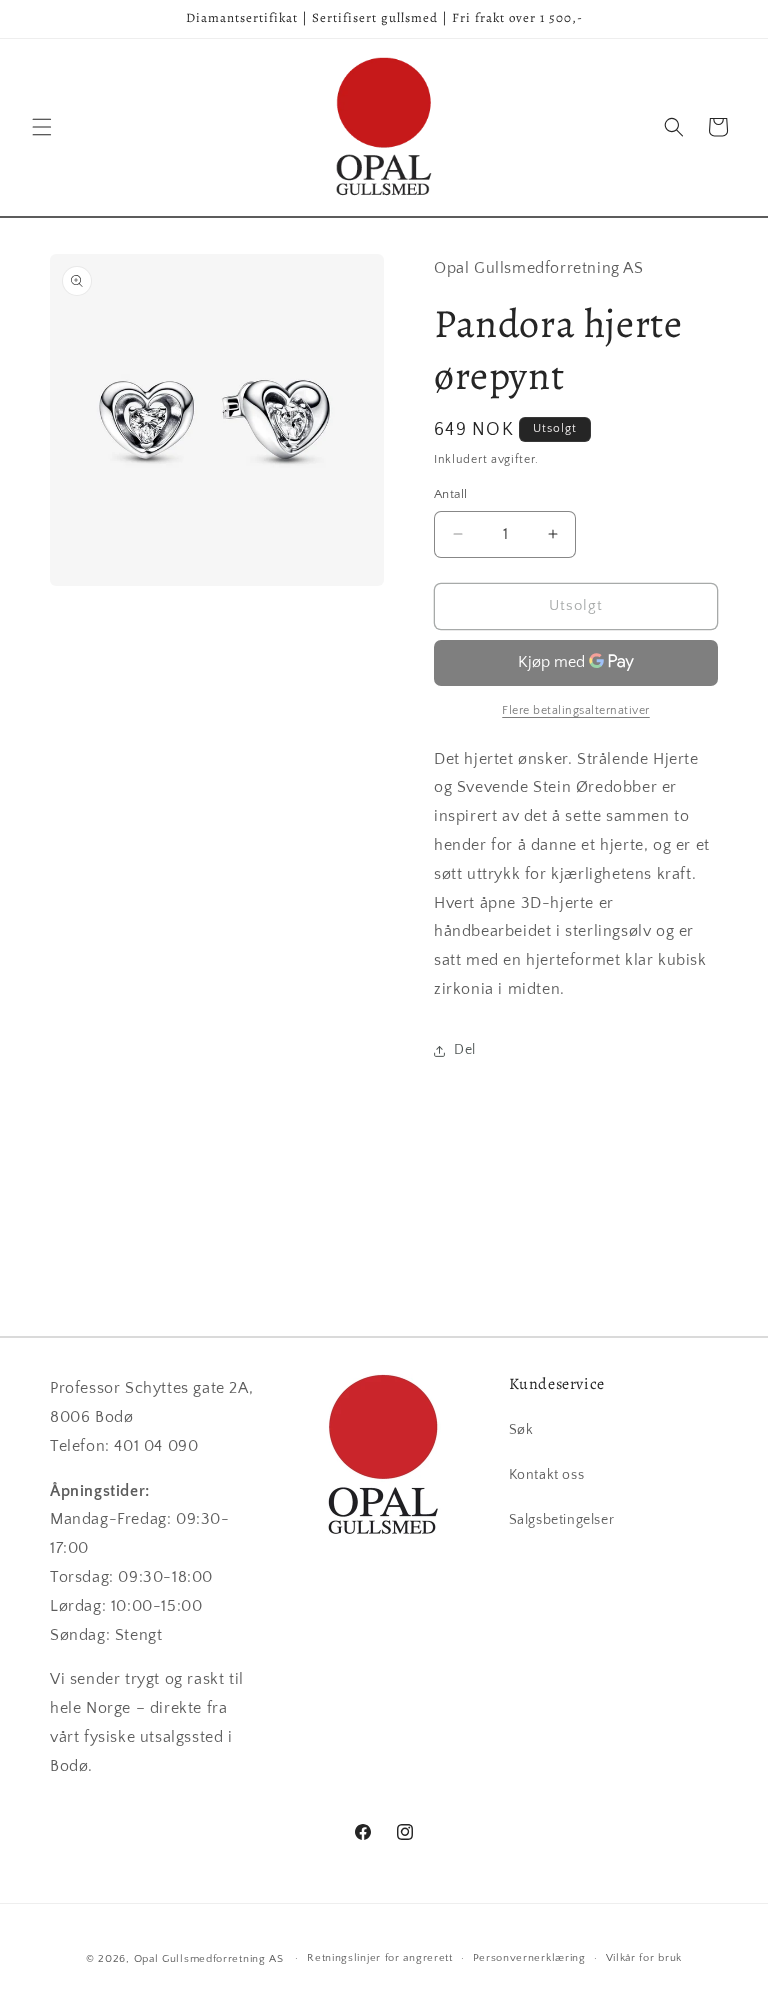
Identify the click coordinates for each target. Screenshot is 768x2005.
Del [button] (465, 1050)
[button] (42, 127)
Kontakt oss (547, 1475)
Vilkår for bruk (644, 1958)
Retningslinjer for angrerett (380, 1958)
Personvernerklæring (529, 1958)
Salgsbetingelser (562, 1520)
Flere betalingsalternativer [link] (576, 710)
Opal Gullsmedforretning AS (209, 1959)
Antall (450, 494)
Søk (521, 1430)
